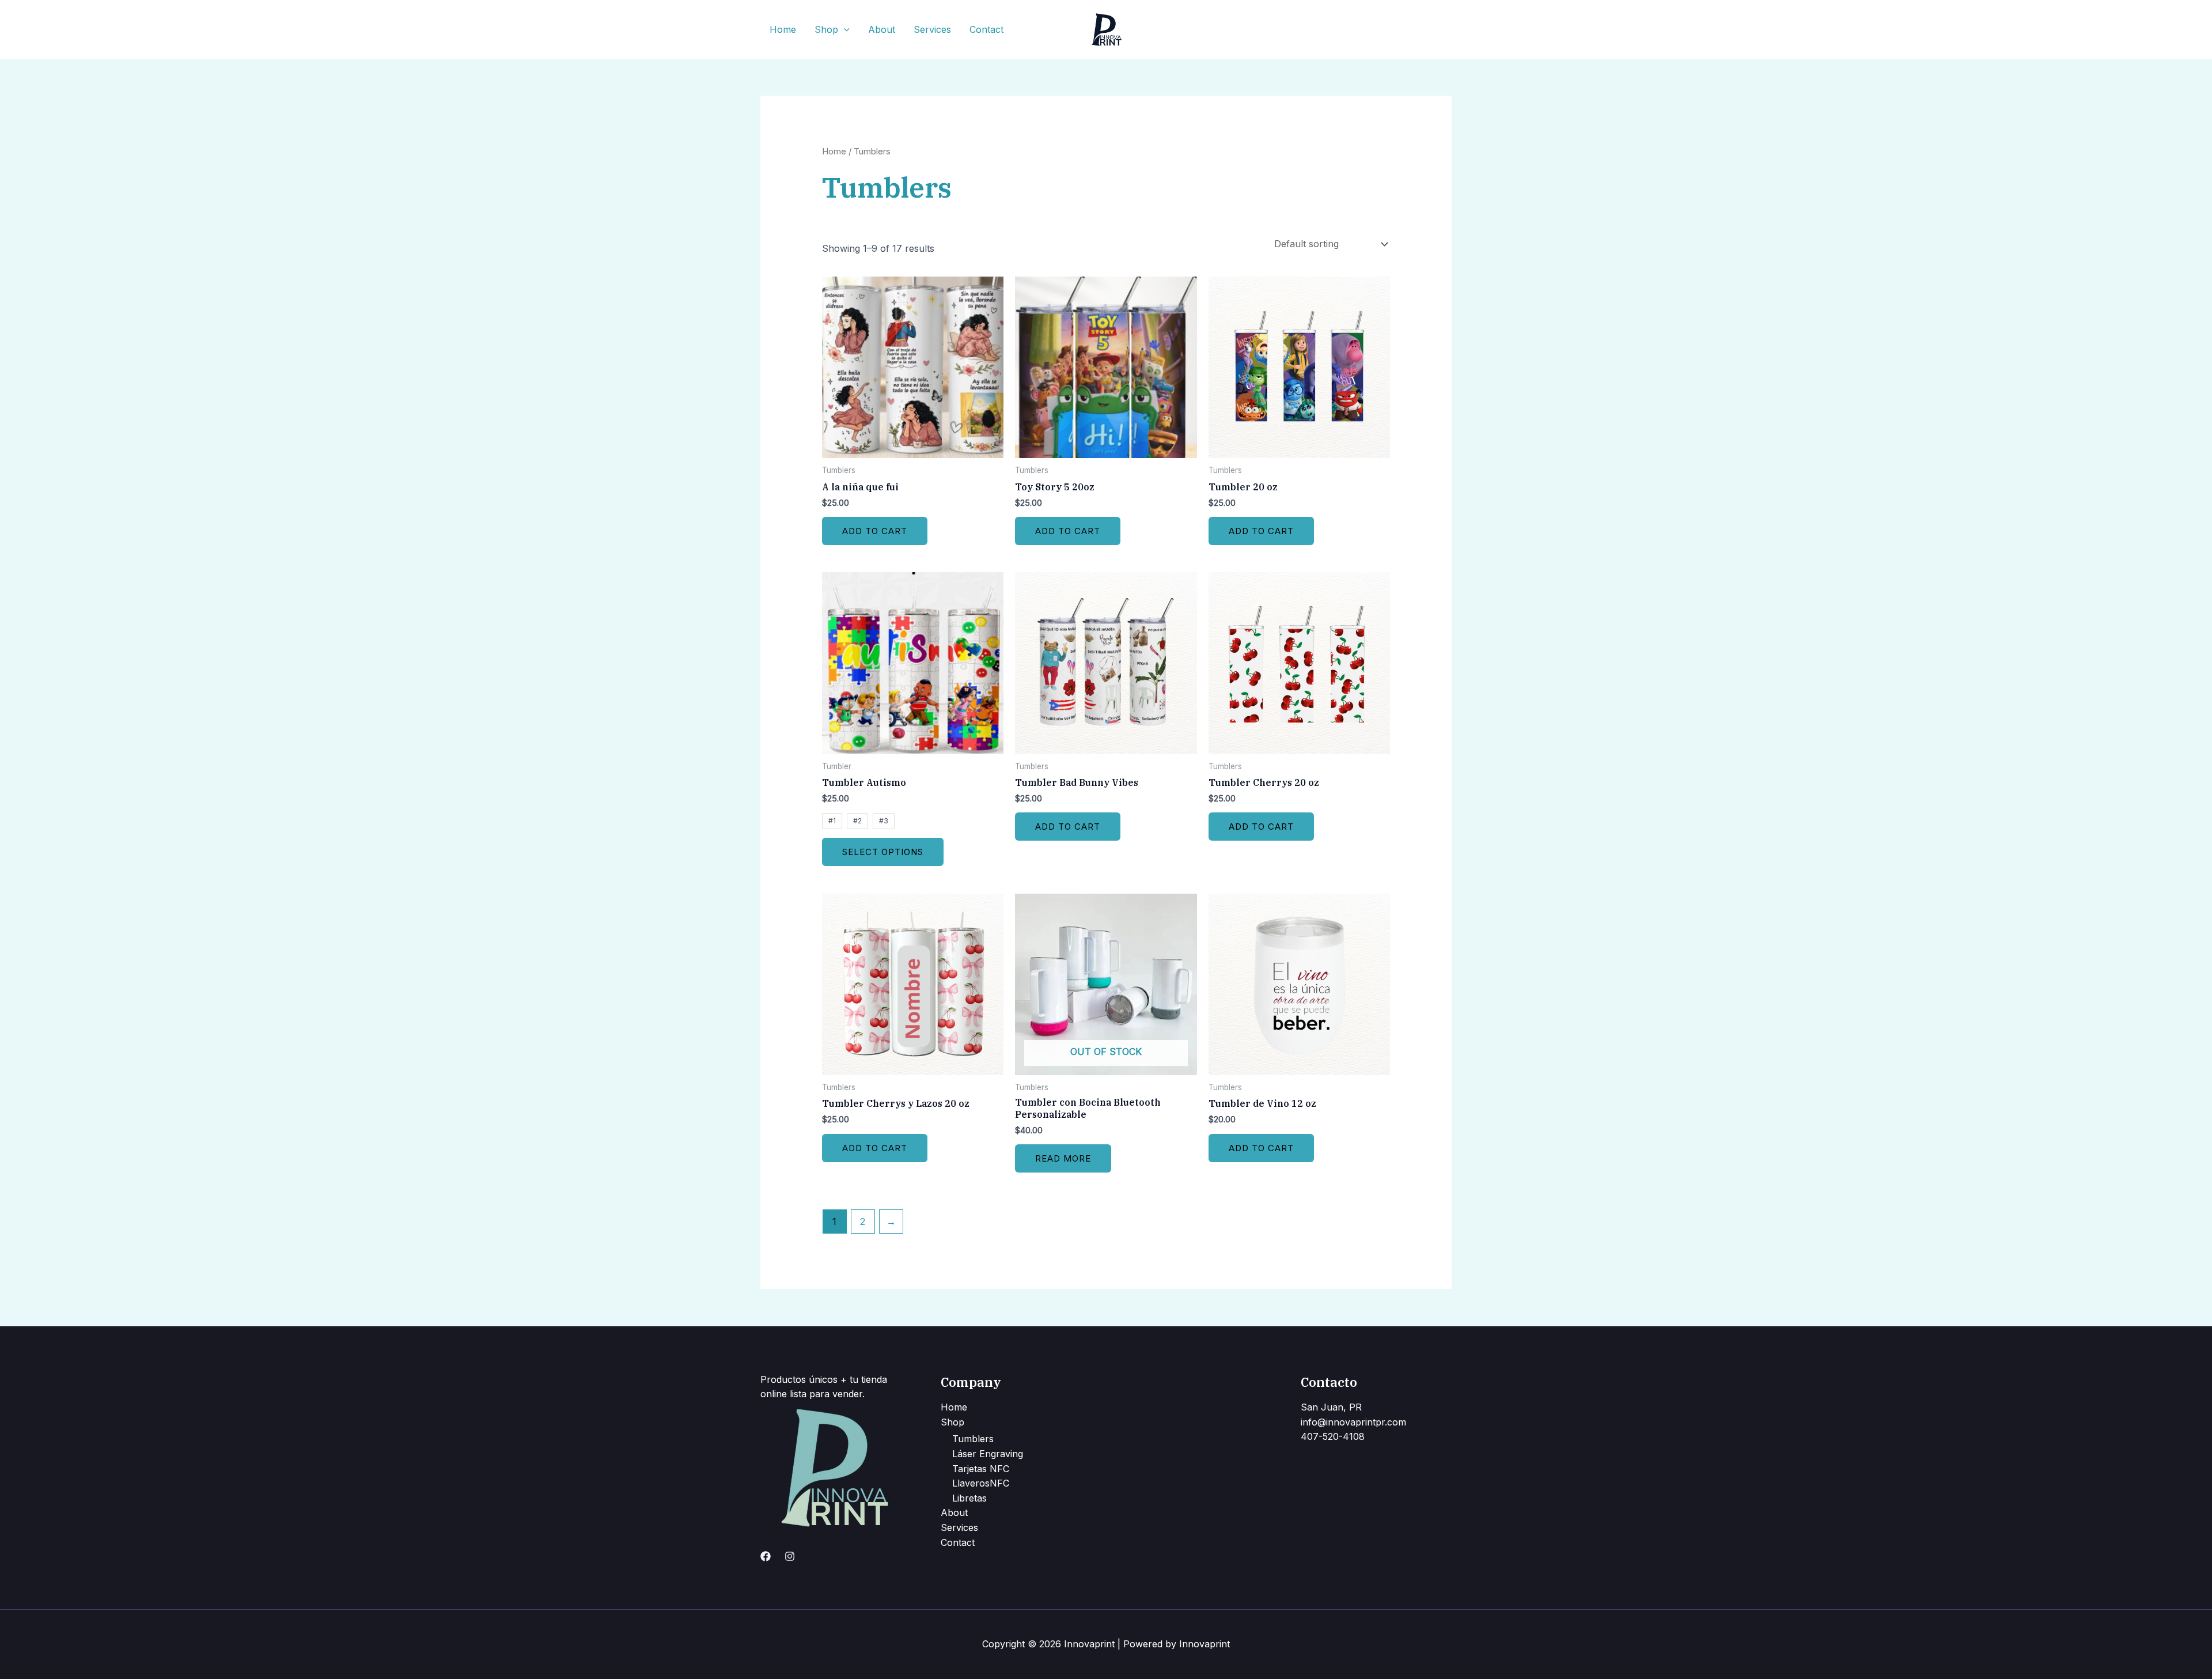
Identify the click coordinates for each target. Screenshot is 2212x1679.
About (882, 29)
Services (932, 29)
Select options (883, 852)
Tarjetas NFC (981, 1469)
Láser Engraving (988, 1454)
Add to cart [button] (875, 531)
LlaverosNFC (981, 1483)
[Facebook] (766, 1556)
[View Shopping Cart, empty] (1441, 29)
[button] (844, 29)
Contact (986, 29)
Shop (826, 29)
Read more (1063, 1158)
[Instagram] (790, 1556)
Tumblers (973, 1439)
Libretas (969, 1498)
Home (783, 29)
